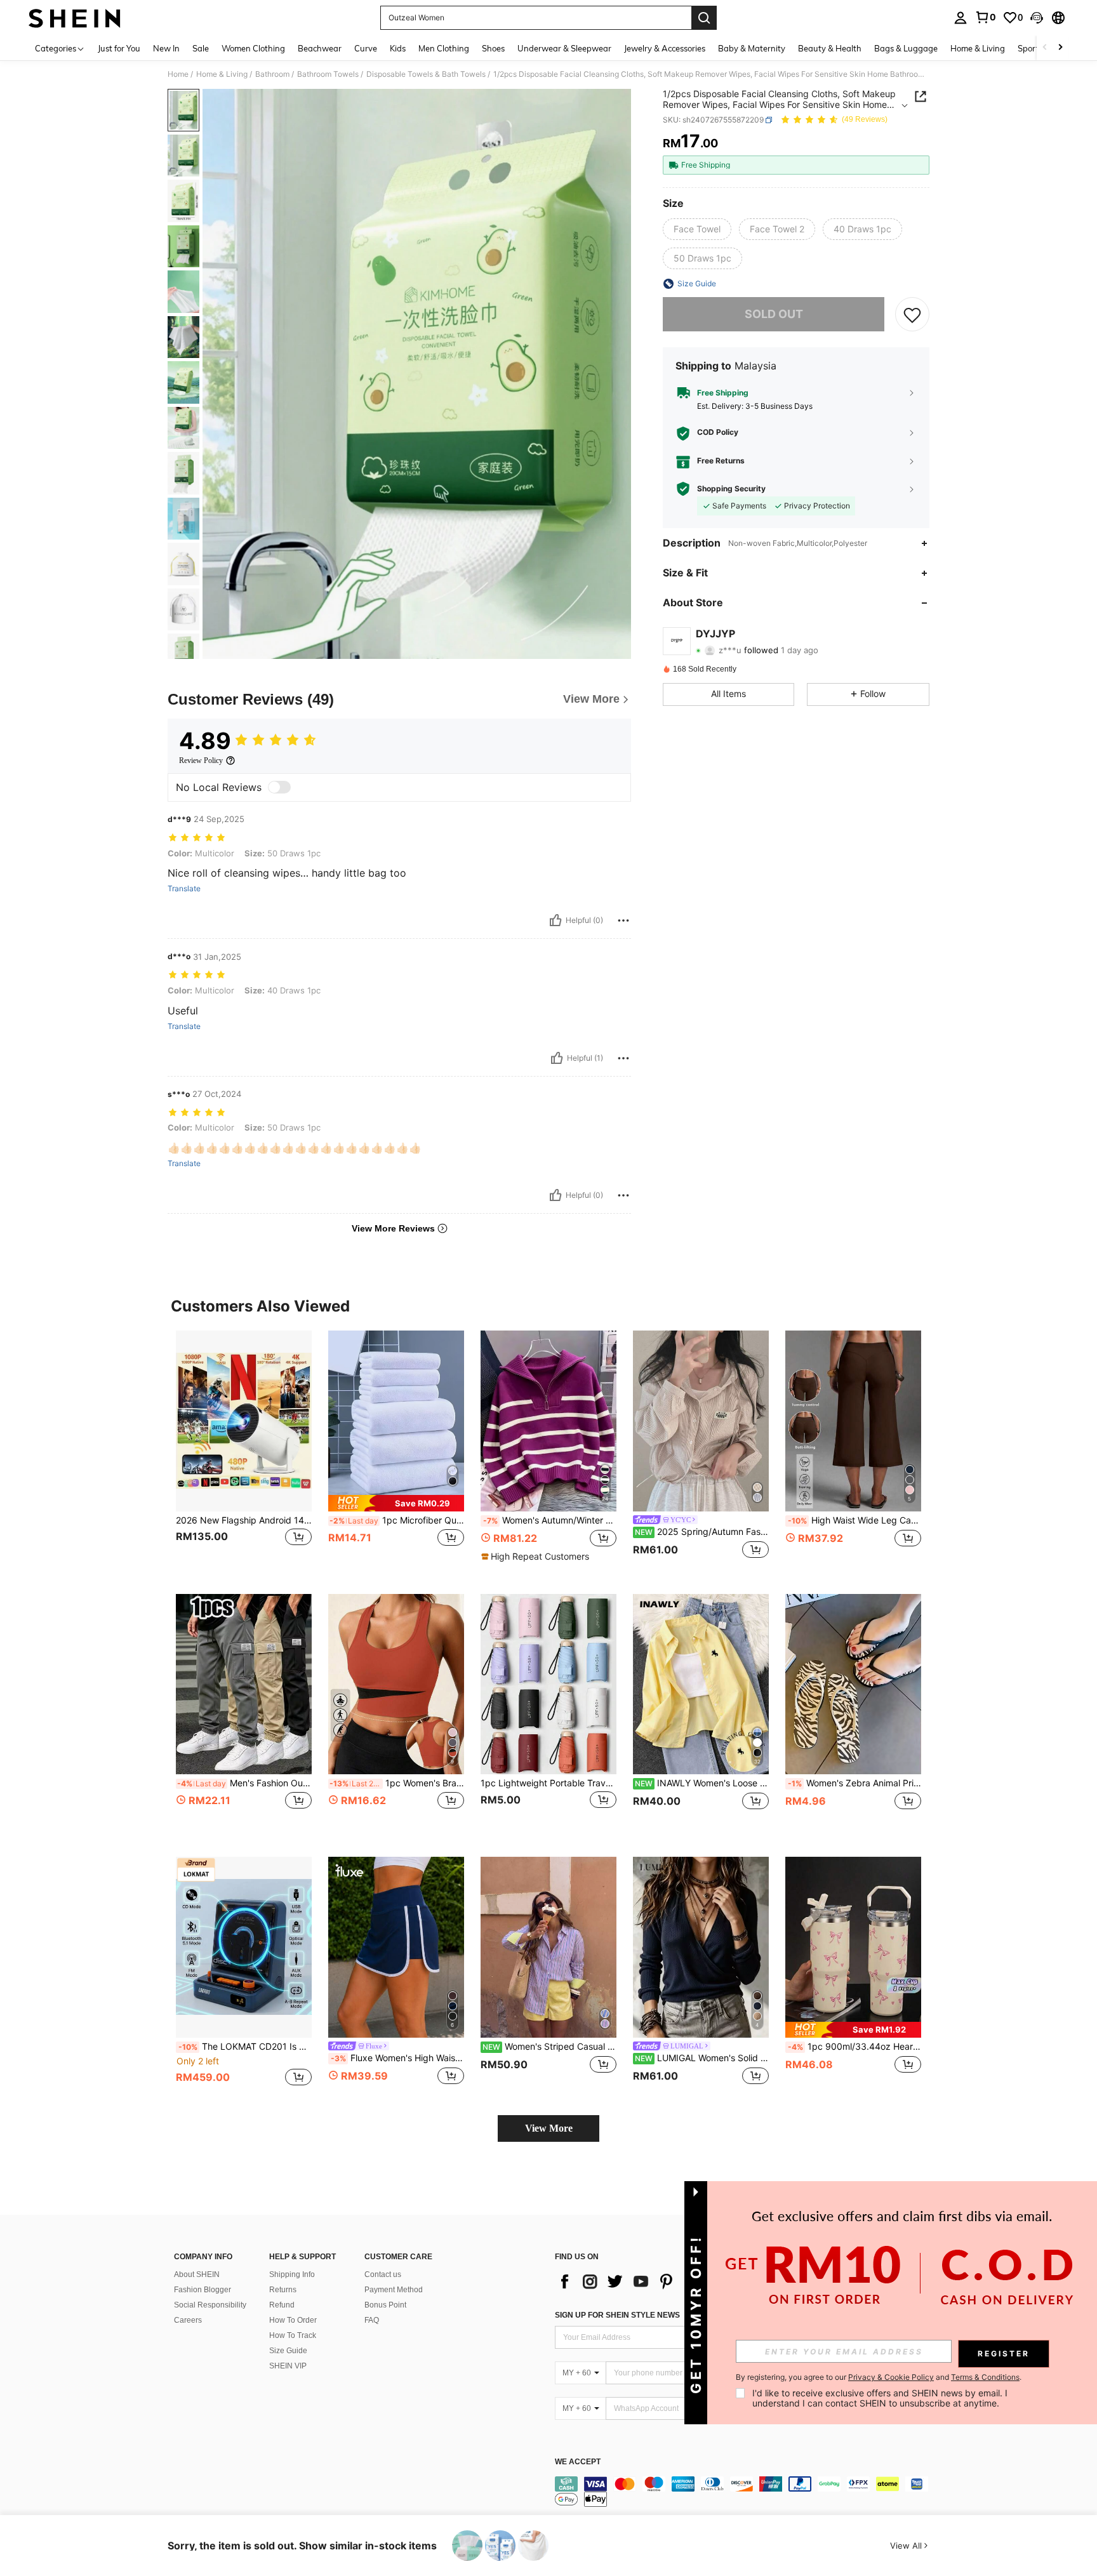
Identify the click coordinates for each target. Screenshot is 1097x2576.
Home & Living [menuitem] (978, 48)
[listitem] (244, 1452)
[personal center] (961, 18)
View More (549, 2128)
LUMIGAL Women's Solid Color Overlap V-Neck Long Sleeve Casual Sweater (702, 2058)
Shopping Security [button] (731, 489)
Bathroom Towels (328, 74)
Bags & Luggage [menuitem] (906, 48)
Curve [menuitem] (366, 48)
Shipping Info (292, 2274)
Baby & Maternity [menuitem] (752, 48)
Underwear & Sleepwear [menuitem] (564, 48)
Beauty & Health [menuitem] (830, 48)
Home (178, 74)
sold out (774, 314)
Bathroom (272, 74)
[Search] (704, 18)
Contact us (383, 2274)
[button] (1037, 18)
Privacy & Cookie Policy (891, 2377)
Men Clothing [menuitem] (444, 48)
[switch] (279, 787)
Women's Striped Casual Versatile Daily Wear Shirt (549, 2047)
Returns (283, 2290)
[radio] (697, 229)
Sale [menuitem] (201, 48)
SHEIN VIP (288, 2366)
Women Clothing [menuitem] (253, 48)
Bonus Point (385, 2305)
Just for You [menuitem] (119, 48)
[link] (985, 17)
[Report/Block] (623, 920)
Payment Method (394, 2290)
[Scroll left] (1045, 48)
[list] (656, 2281)
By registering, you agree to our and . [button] (879, 2377)
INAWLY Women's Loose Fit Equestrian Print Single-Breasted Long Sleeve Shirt (702, 1783)
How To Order (293, 2320)
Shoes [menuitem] (493, 48)
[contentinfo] (745, 2492)
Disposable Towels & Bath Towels (426, 74)
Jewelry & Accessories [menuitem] (665, 48)
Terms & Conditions (985, 2377)
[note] (396, 1503)
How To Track (293, 2335)
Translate (184, 889)
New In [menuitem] (166, 48)
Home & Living (222, 74)
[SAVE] (912, 314)
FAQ (372, 2320)
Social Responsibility (210, 2305)
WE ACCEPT (578, 2462)
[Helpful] (555, 920)
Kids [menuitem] (398, 48)
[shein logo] (75, 18)
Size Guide (288, 2351)
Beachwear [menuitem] (320, 48)
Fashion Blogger (203, 2290)
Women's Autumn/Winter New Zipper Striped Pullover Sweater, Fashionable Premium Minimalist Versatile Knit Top (550, 1520)
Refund (282, 2305)
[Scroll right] (1060, 48)
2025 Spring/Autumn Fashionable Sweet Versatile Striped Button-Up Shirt (702, 1532)
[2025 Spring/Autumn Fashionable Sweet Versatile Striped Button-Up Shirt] (701, 1421)
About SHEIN (197, 2274)
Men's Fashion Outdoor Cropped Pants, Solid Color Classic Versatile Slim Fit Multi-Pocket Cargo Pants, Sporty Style (244, 1783)
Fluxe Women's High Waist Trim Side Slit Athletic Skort (397, 2058)
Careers (188, 2320)
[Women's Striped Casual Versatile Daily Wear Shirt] (548, 1947)
